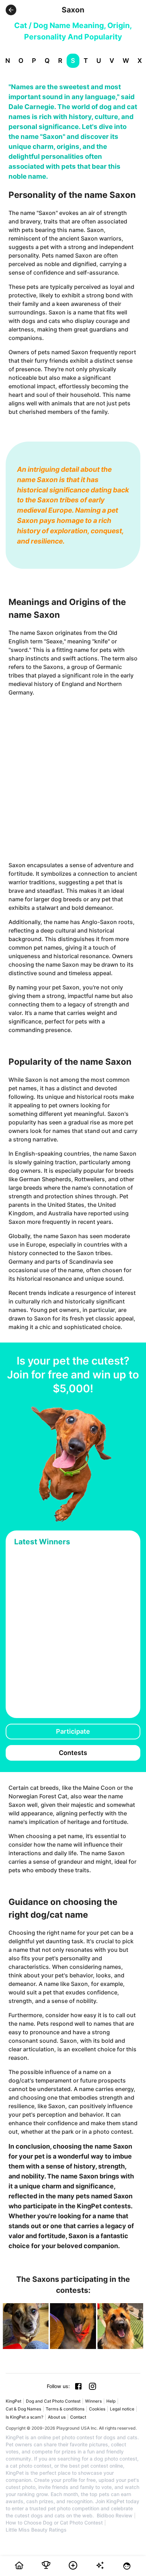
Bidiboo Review (115, 2516)
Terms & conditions (65, 2409)
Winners (93, 2401)
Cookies (97, 2409)
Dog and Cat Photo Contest (53, 2401)
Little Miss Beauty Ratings (36, 2530)
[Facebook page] (78, 2386)
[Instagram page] (92, 2386)
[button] (11, 10)
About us (57, 2417)
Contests (73, 1753)
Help (111, 2401)
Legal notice (122, 2409)
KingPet (13, 2401)
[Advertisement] (73, 779)
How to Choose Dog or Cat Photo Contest (54, 2523)
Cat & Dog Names (23, 2409)
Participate (73, 1731)
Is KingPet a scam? (24, 2417)
